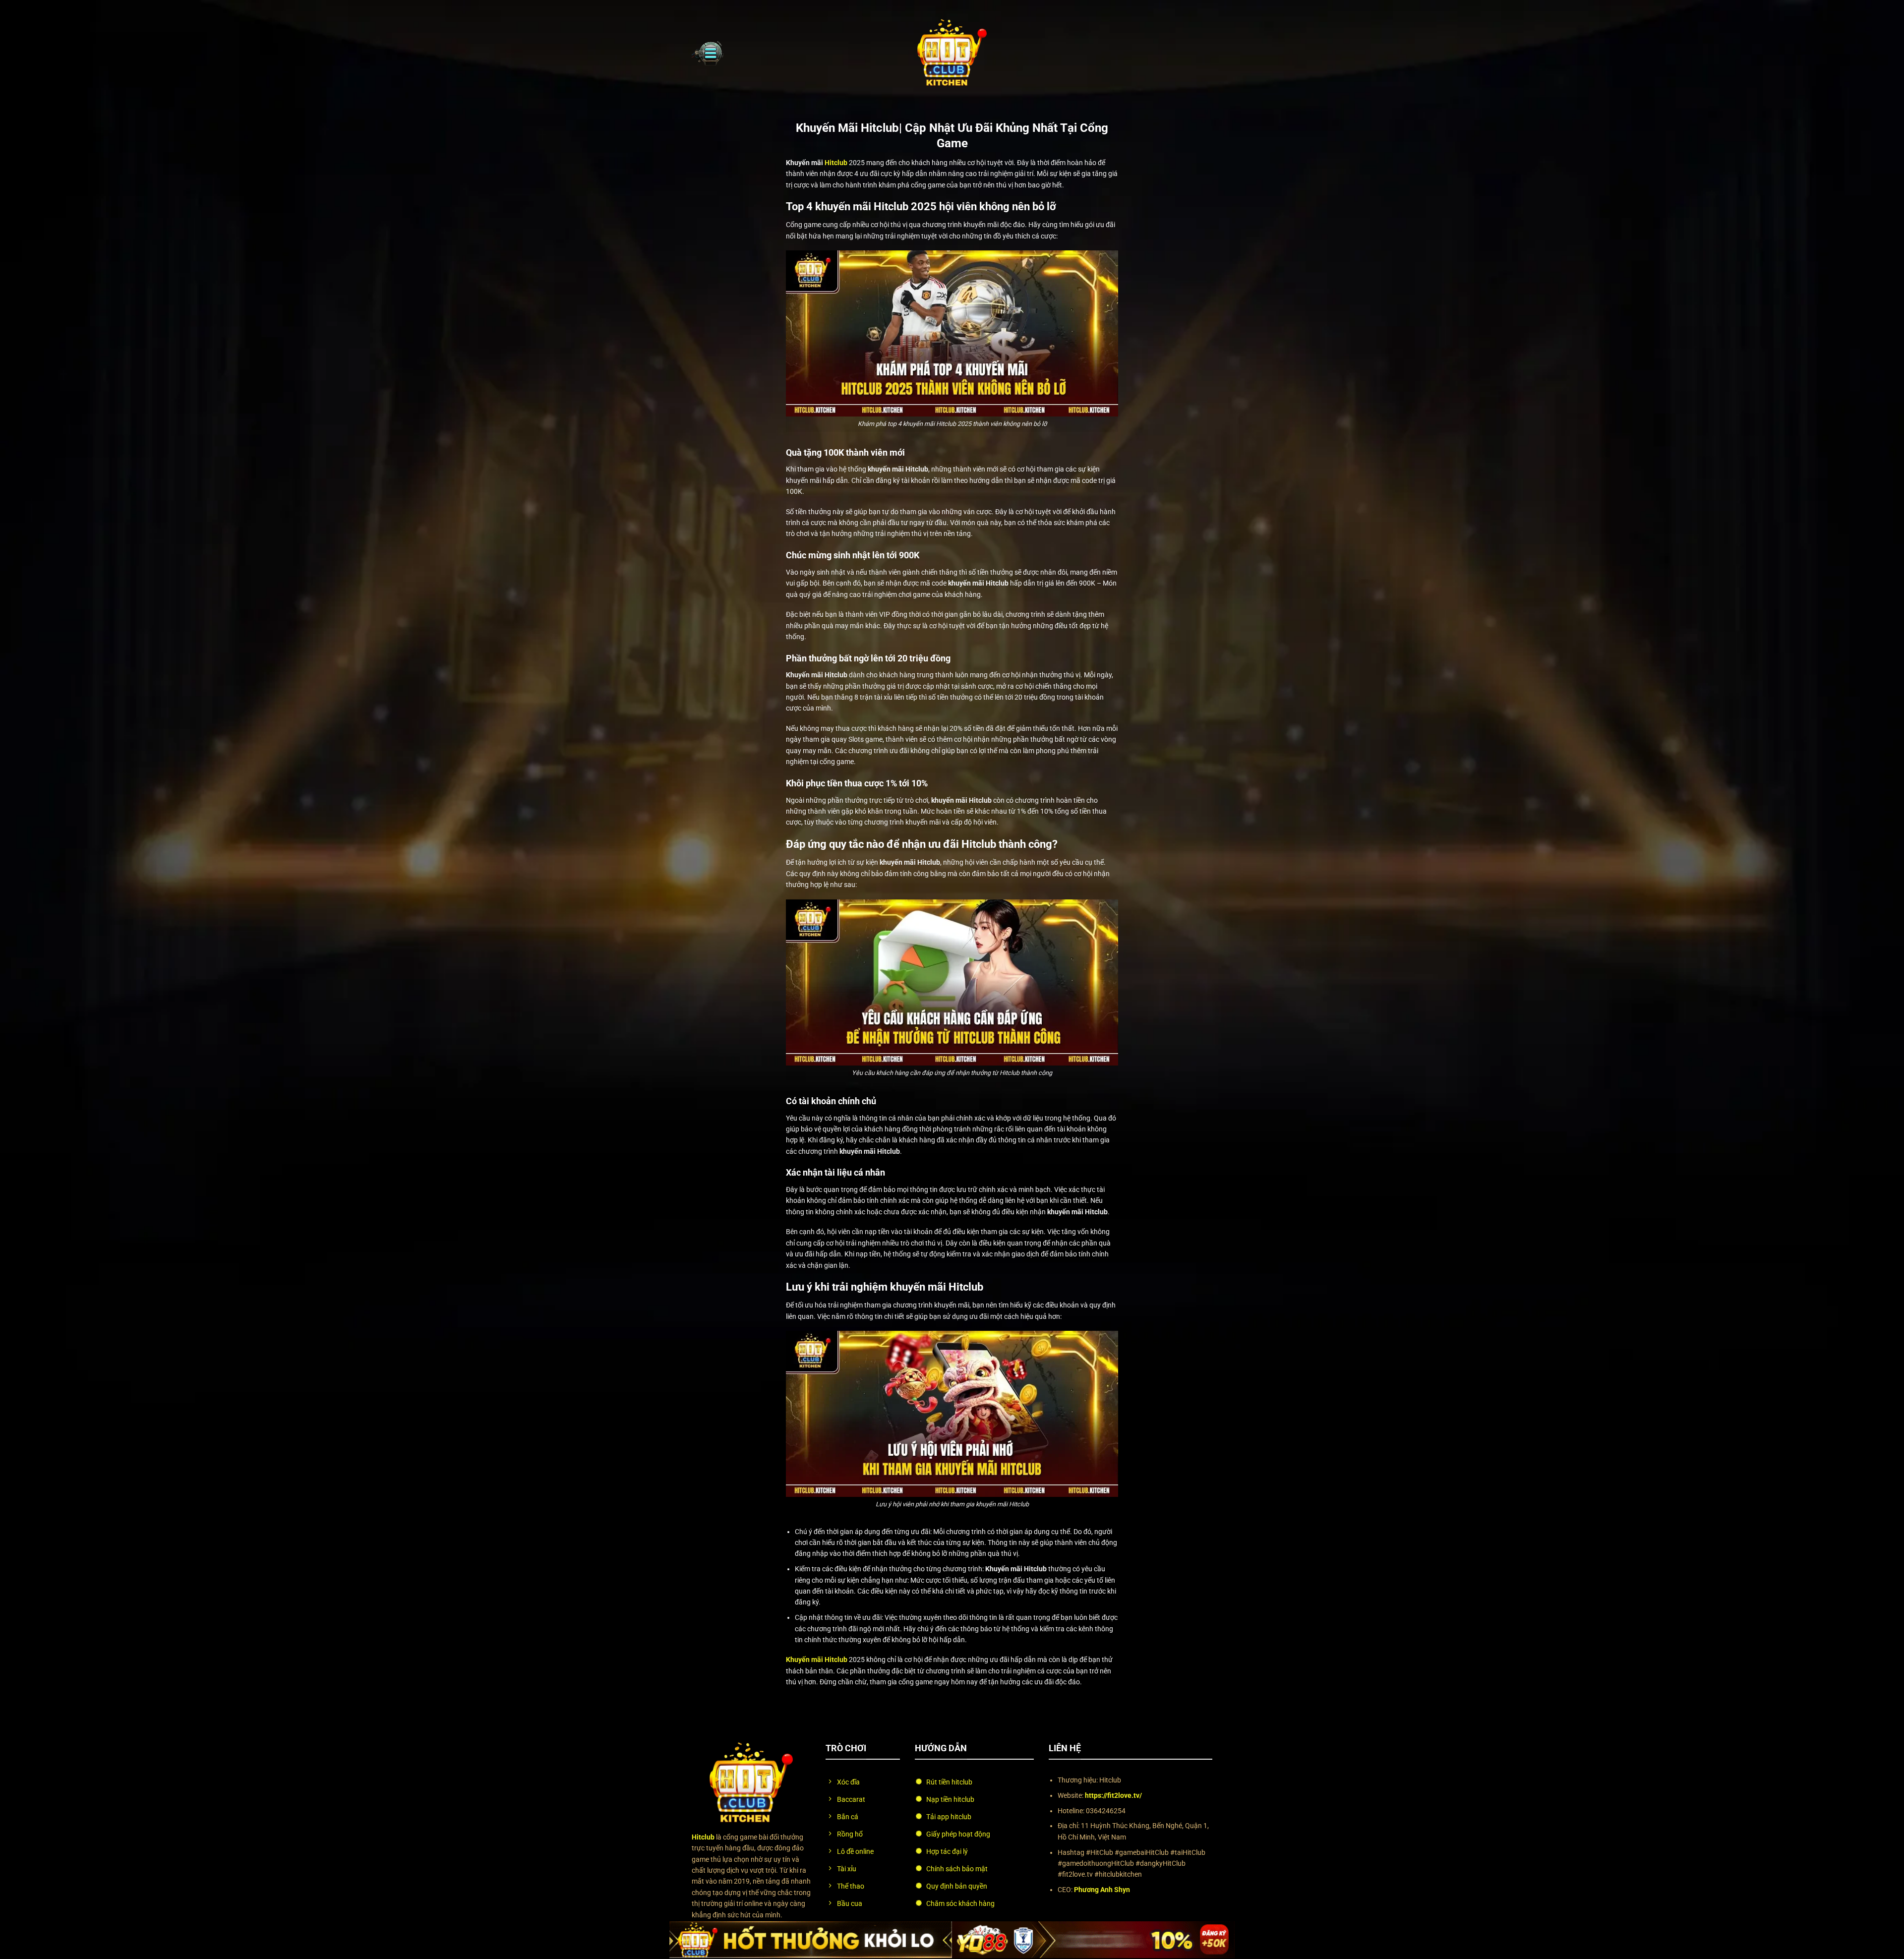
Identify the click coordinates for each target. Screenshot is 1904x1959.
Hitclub (836, 163)
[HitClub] (952, 53)
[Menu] (708, 53)
